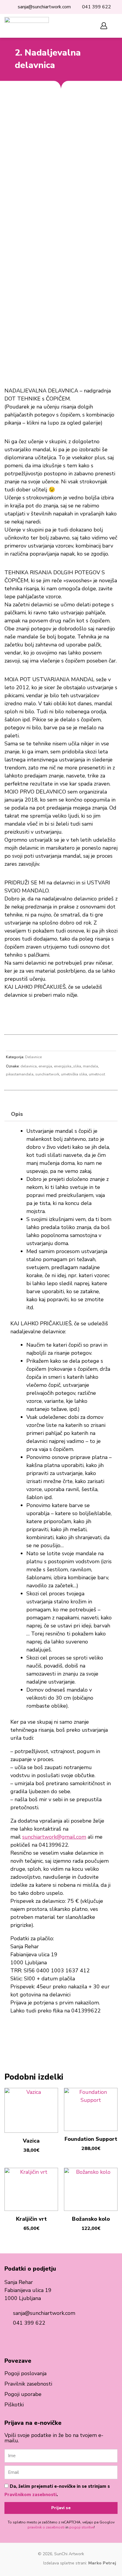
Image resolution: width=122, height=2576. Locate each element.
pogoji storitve (82, 2527)
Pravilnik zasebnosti (28, 2384)
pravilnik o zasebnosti (46, 2527)
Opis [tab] (17, 1114)
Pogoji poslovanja (25, 2373)
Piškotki (14, 2405)
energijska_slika (68, 1066)
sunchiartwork (47, 1074)
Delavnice (33, 1057)
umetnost (97, 1074)
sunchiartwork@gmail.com (54, 1837)
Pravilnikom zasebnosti (30, 2495)
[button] (85, 26)
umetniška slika (74, 1074)
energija (45, 1066)
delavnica (29, 1066)
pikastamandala (20, 1074)
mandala (90, 1066)
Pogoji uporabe (23, 2394)
